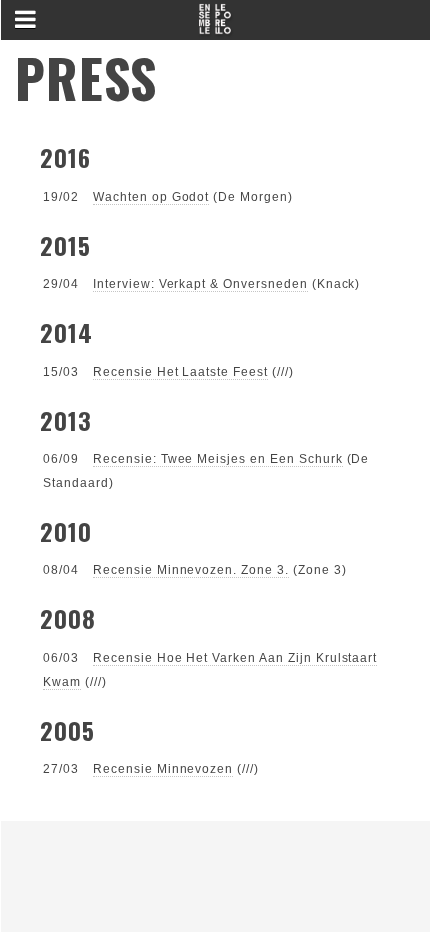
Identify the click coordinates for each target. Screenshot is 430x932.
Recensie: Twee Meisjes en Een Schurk (218, 459)
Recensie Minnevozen (163, 769)
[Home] (215, 26)
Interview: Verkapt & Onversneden (200, 284)
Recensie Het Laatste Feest (180, 372)
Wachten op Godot (151, 197)
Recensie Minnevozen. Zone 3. (191, 570)
